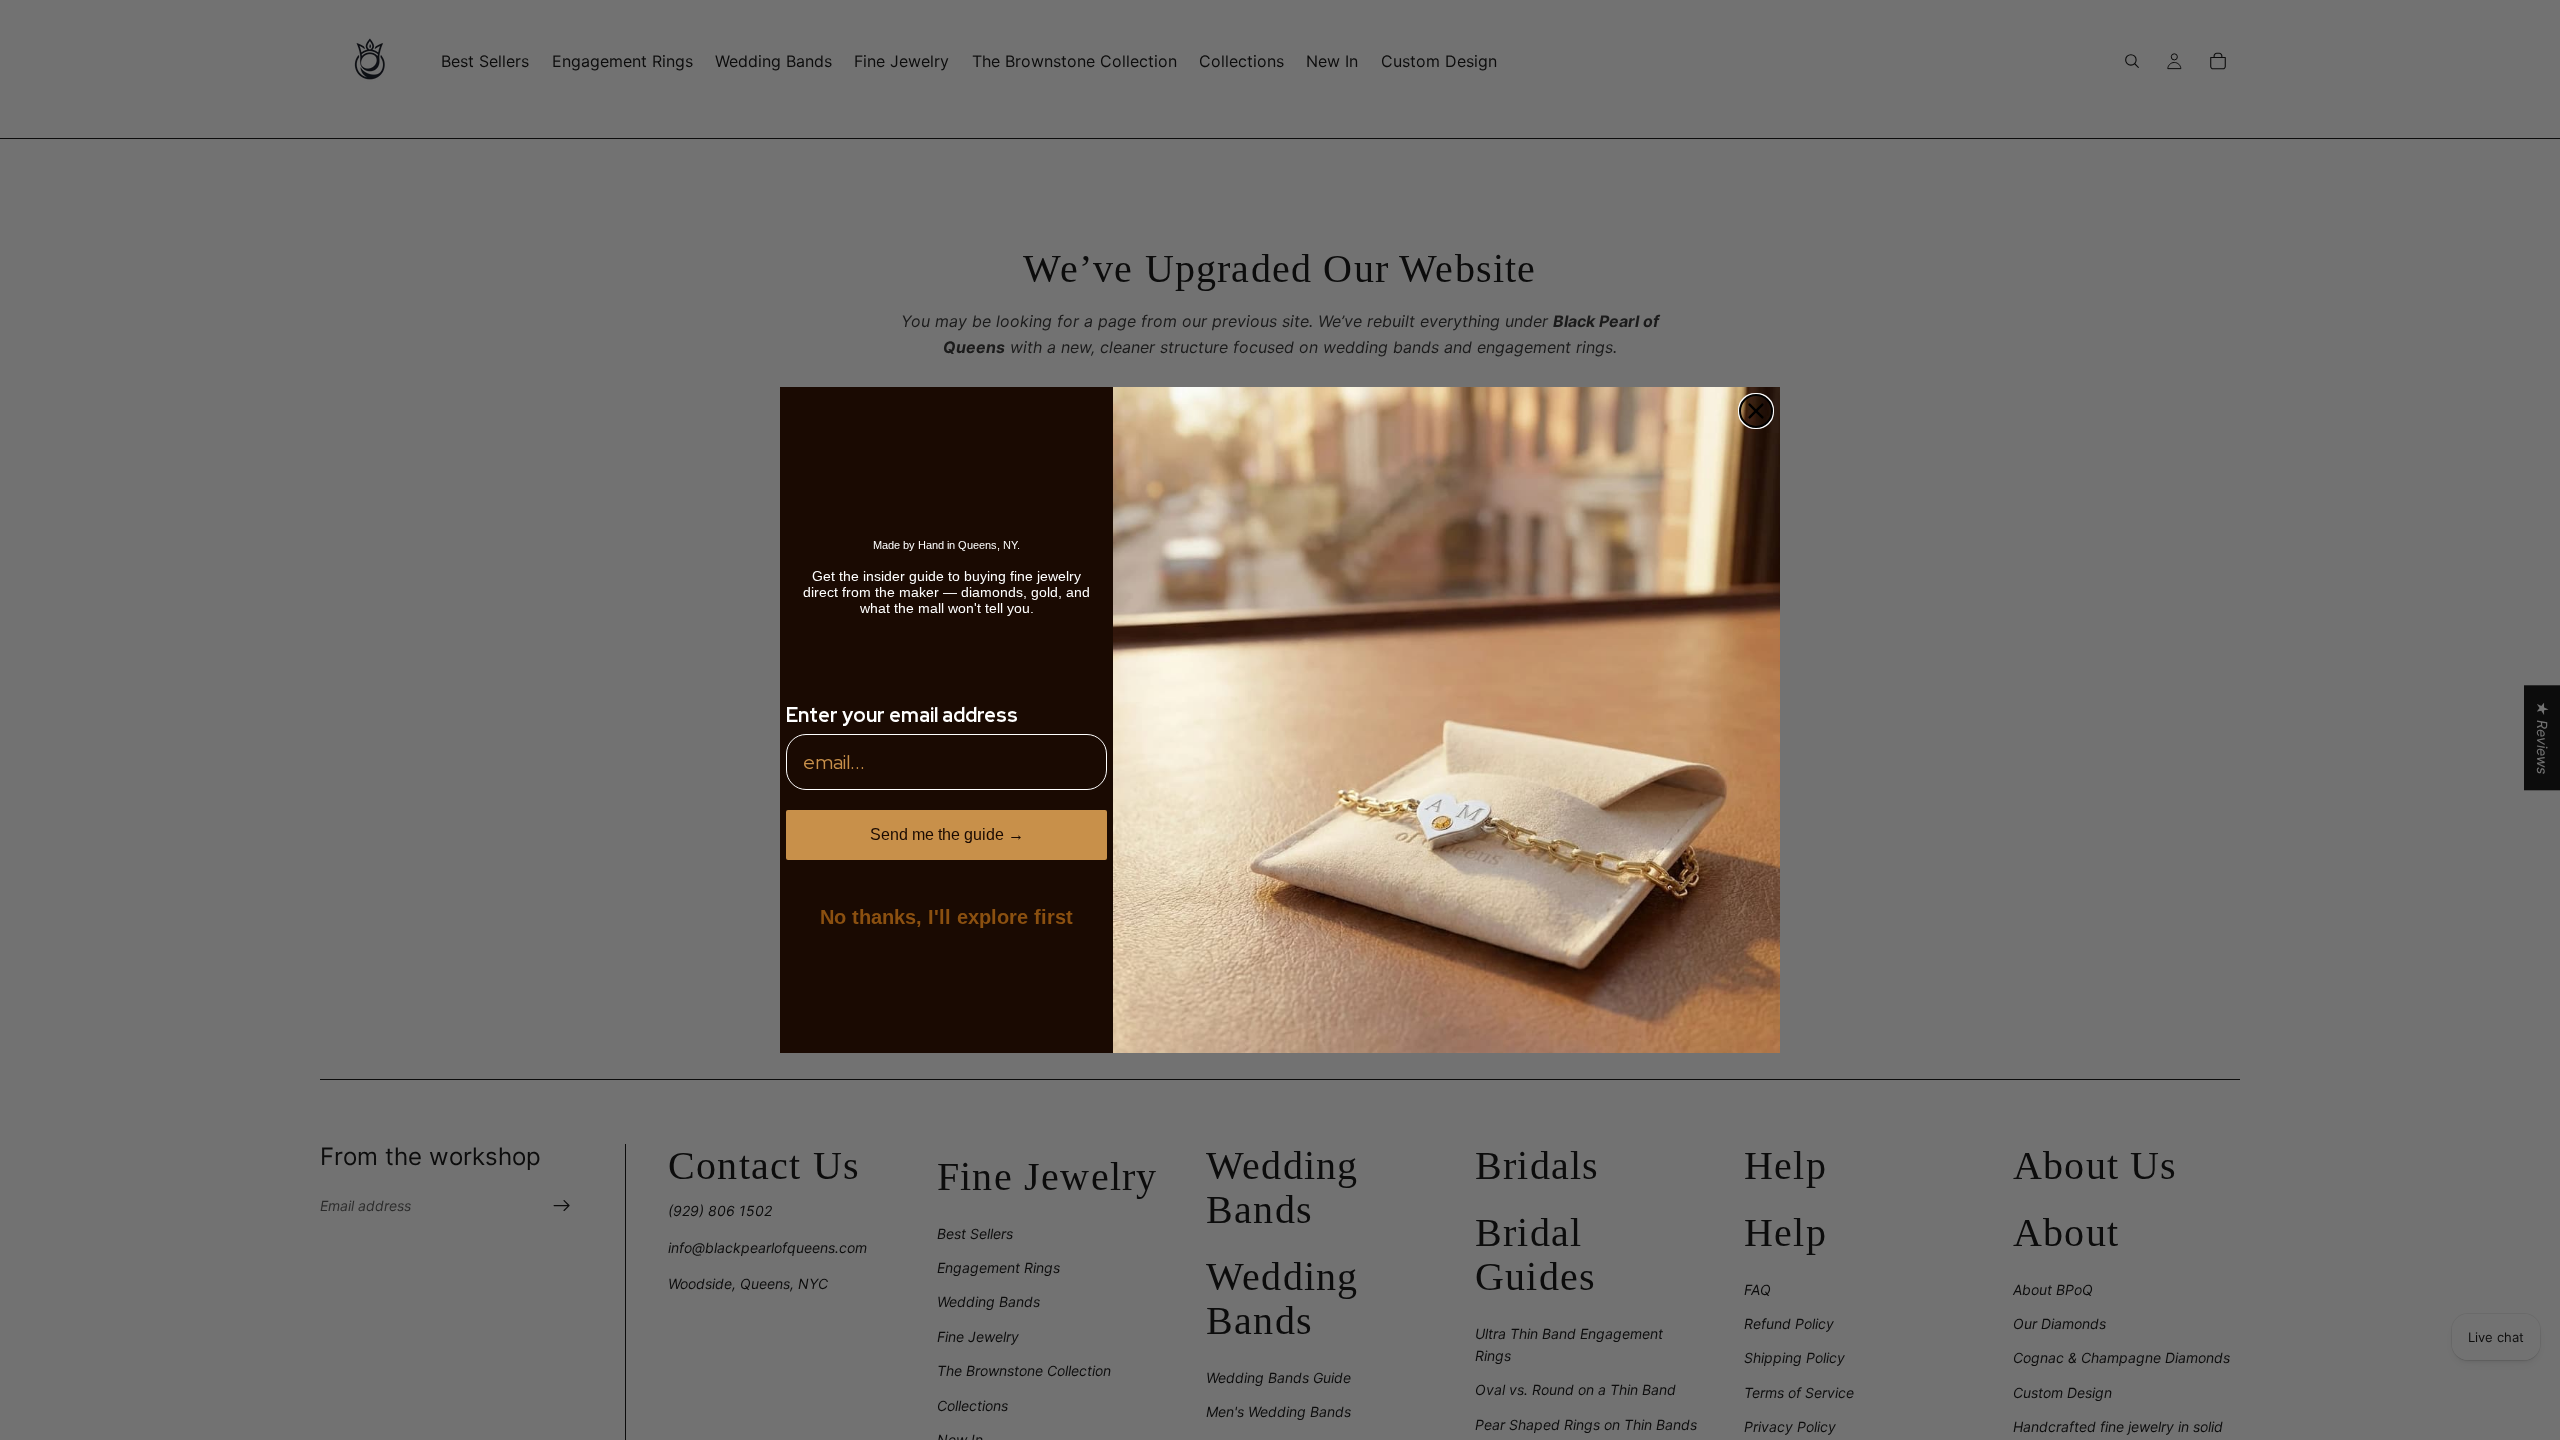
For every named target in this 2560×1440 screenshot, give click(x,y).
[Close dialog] (1756, 411)
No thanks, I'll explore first (946, 917)
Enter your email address (902, 715)
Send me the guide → (947, 834)
